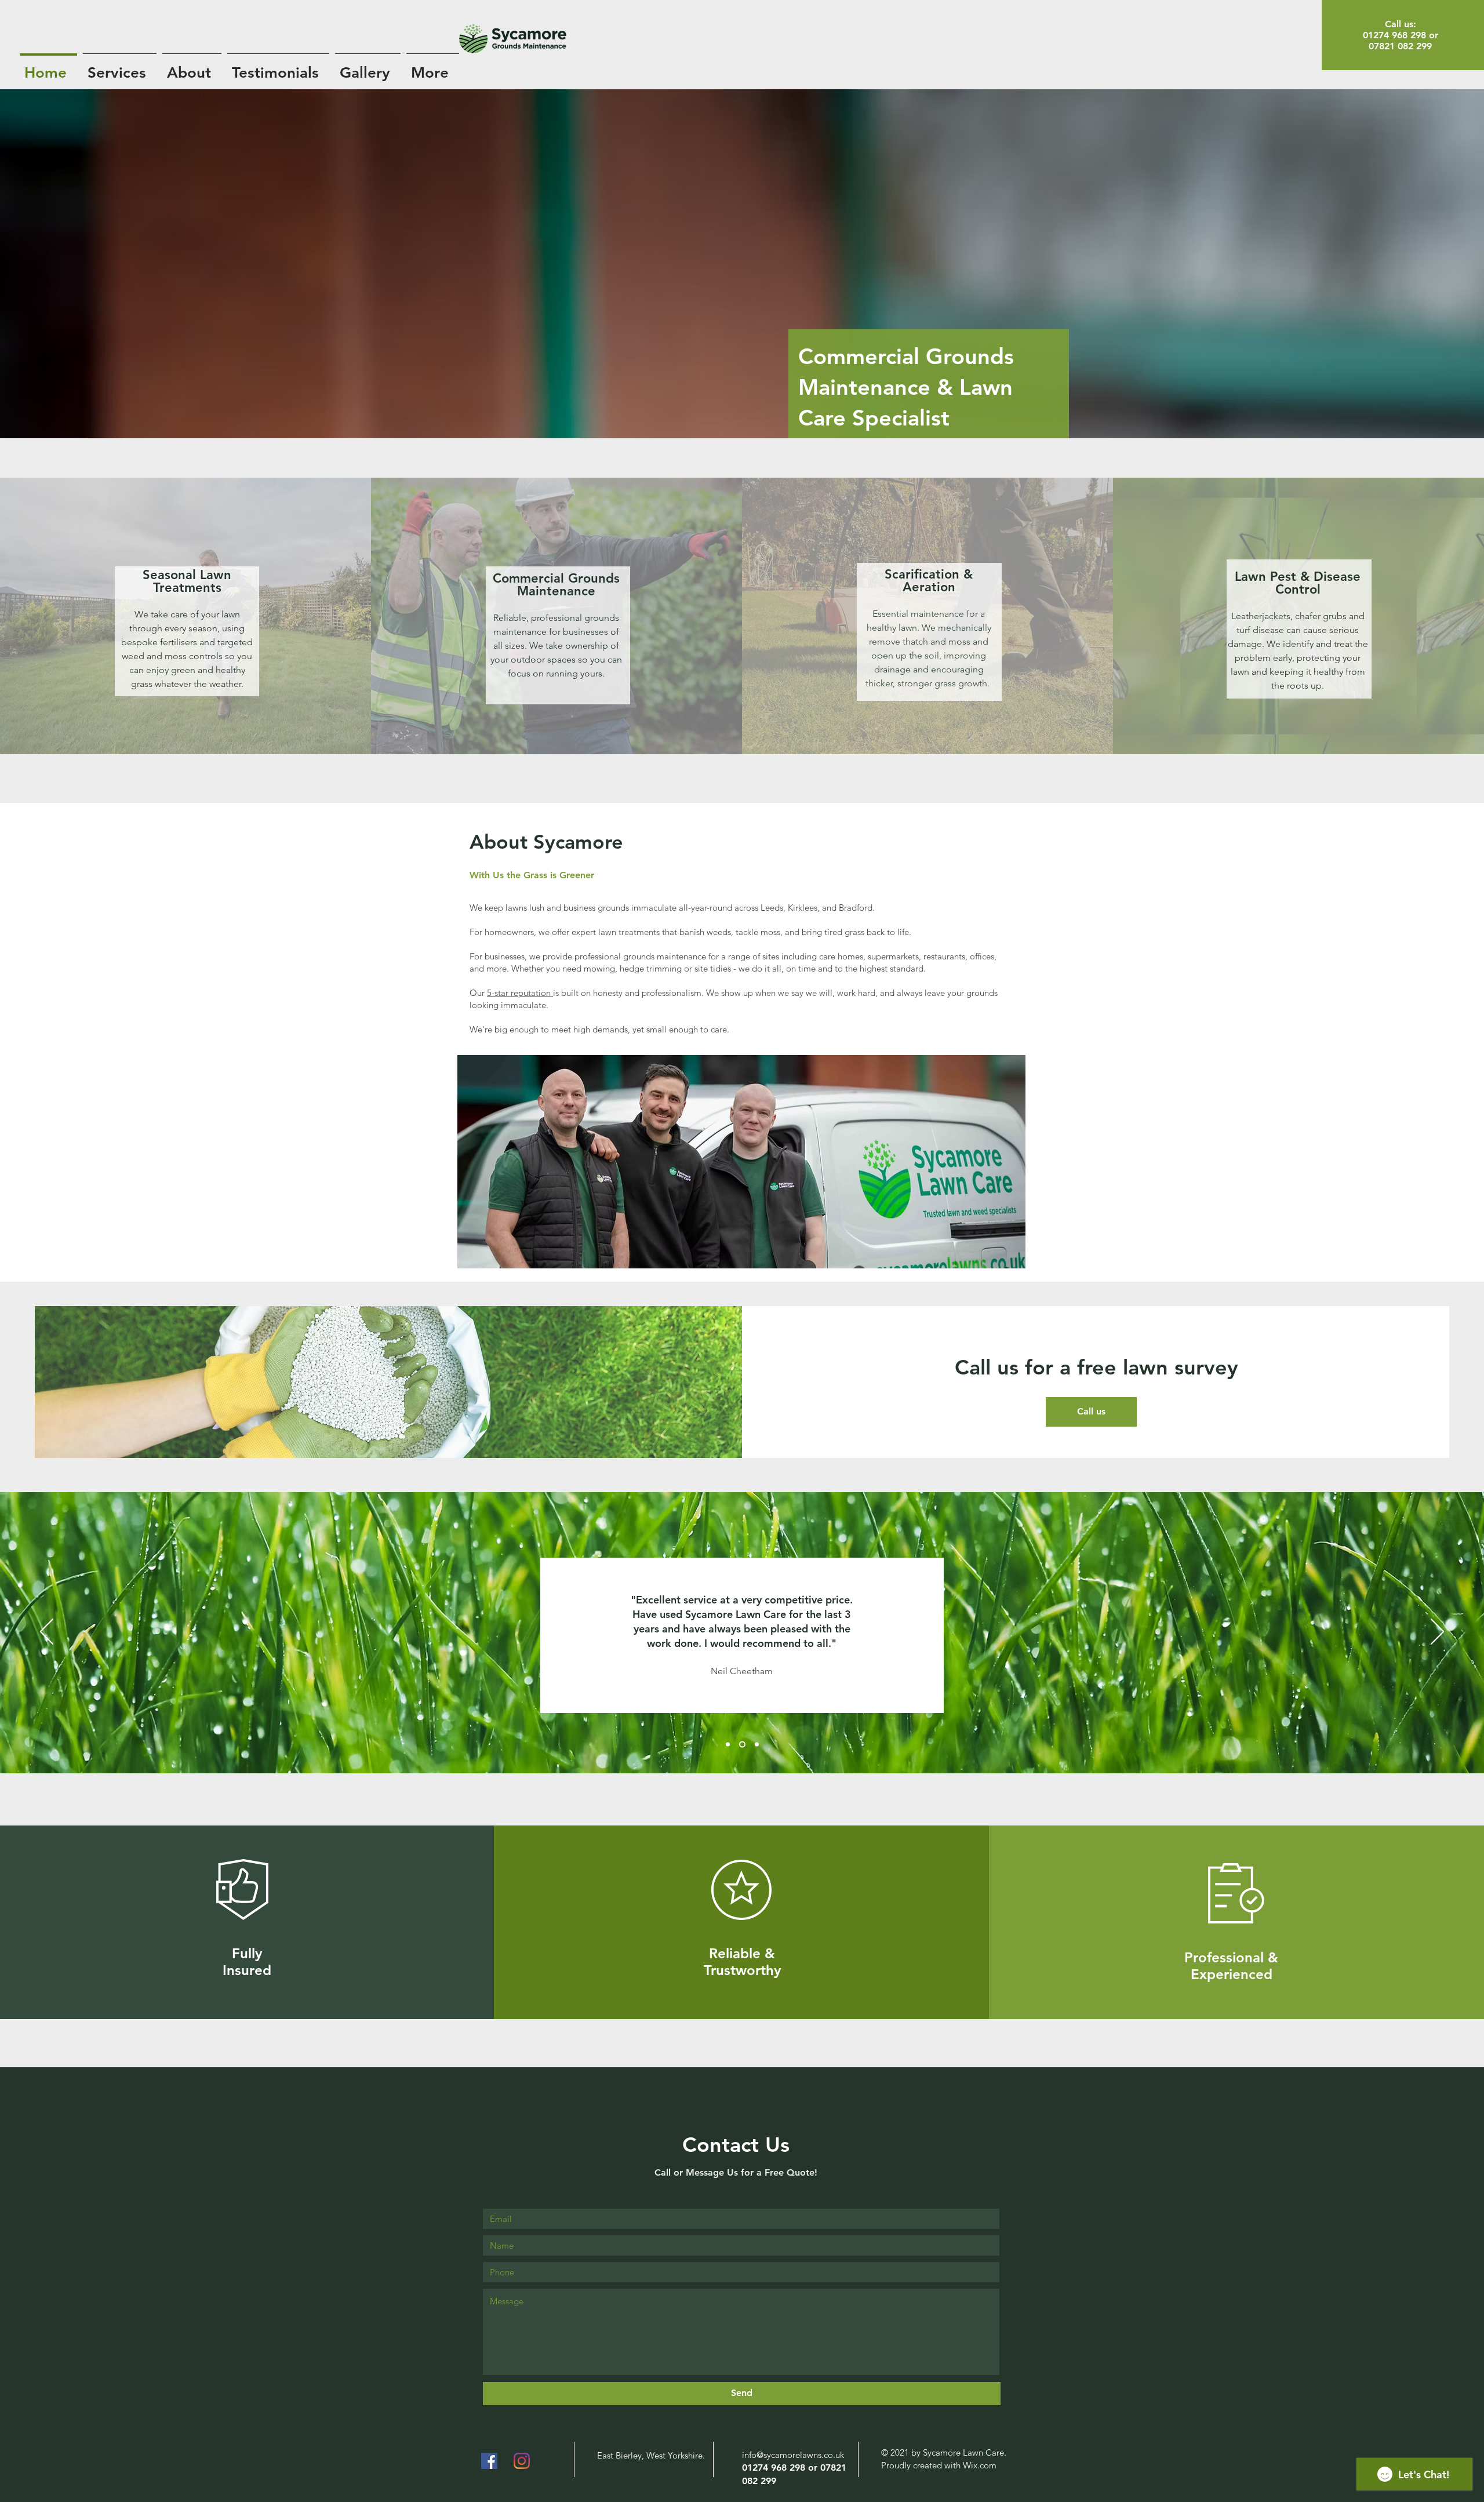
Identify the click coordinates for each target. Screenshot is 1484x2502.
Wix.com (980, 2465)
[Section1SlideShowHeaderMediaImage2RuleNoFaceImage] (741, 1744)
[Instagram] (522, 2461)
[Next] (1437, 1632)
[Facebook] (489, 2461)
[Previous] (47, 1632)
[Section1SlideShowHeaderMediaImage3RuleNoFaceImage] (756, 1744)
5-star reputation (520, 993)
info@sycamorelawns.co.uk (793, 2455)
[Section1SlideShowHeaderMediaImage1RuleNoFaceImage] (728, 1744)
